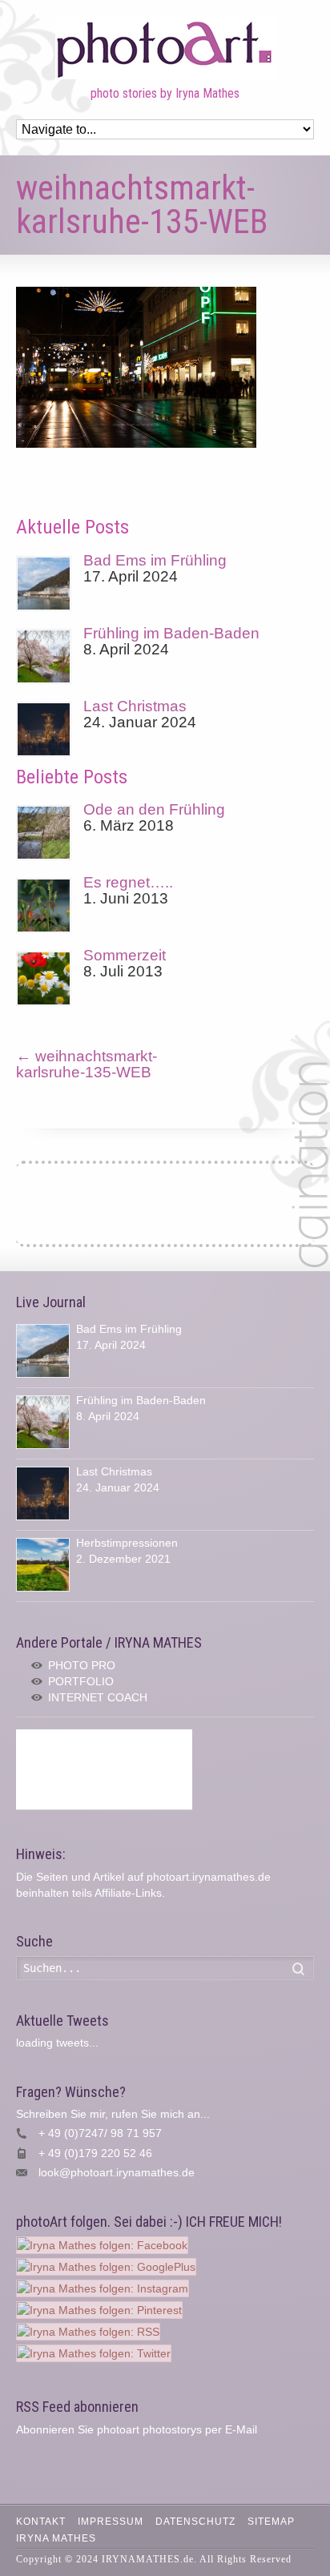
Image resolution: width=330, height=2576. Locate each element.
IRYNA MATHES (56, 2538)
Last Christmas (135, 706)
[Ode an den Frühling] (44, 833)
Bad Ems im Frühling (155, 560)
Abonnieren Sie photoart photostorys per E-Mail (137, 2429)
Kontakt (41, 2522)
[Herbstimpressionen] (43, 1565)
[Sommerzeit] (44, 978)
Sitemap (271, 2522)
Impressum (111, 2522)
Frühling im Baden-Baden (171, 633)
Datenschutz (195, 2522)
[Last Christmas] (44, 729)
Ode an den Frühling (154, 809)
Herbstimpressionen (127, 1543)
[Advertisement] (104, 1769)
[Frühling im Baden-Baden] (44, 656)
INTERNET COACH (98, 1697)
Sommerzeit (125, 955)
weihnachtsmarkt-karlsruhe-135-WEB (87, 1064)
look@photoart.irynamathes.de (117, 2172)
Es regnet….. (128, 882)
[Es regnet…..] (44, 906)
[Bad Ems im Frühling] (44, 584)
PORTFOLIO (81, 1681)
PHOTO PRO (82, 1665)
